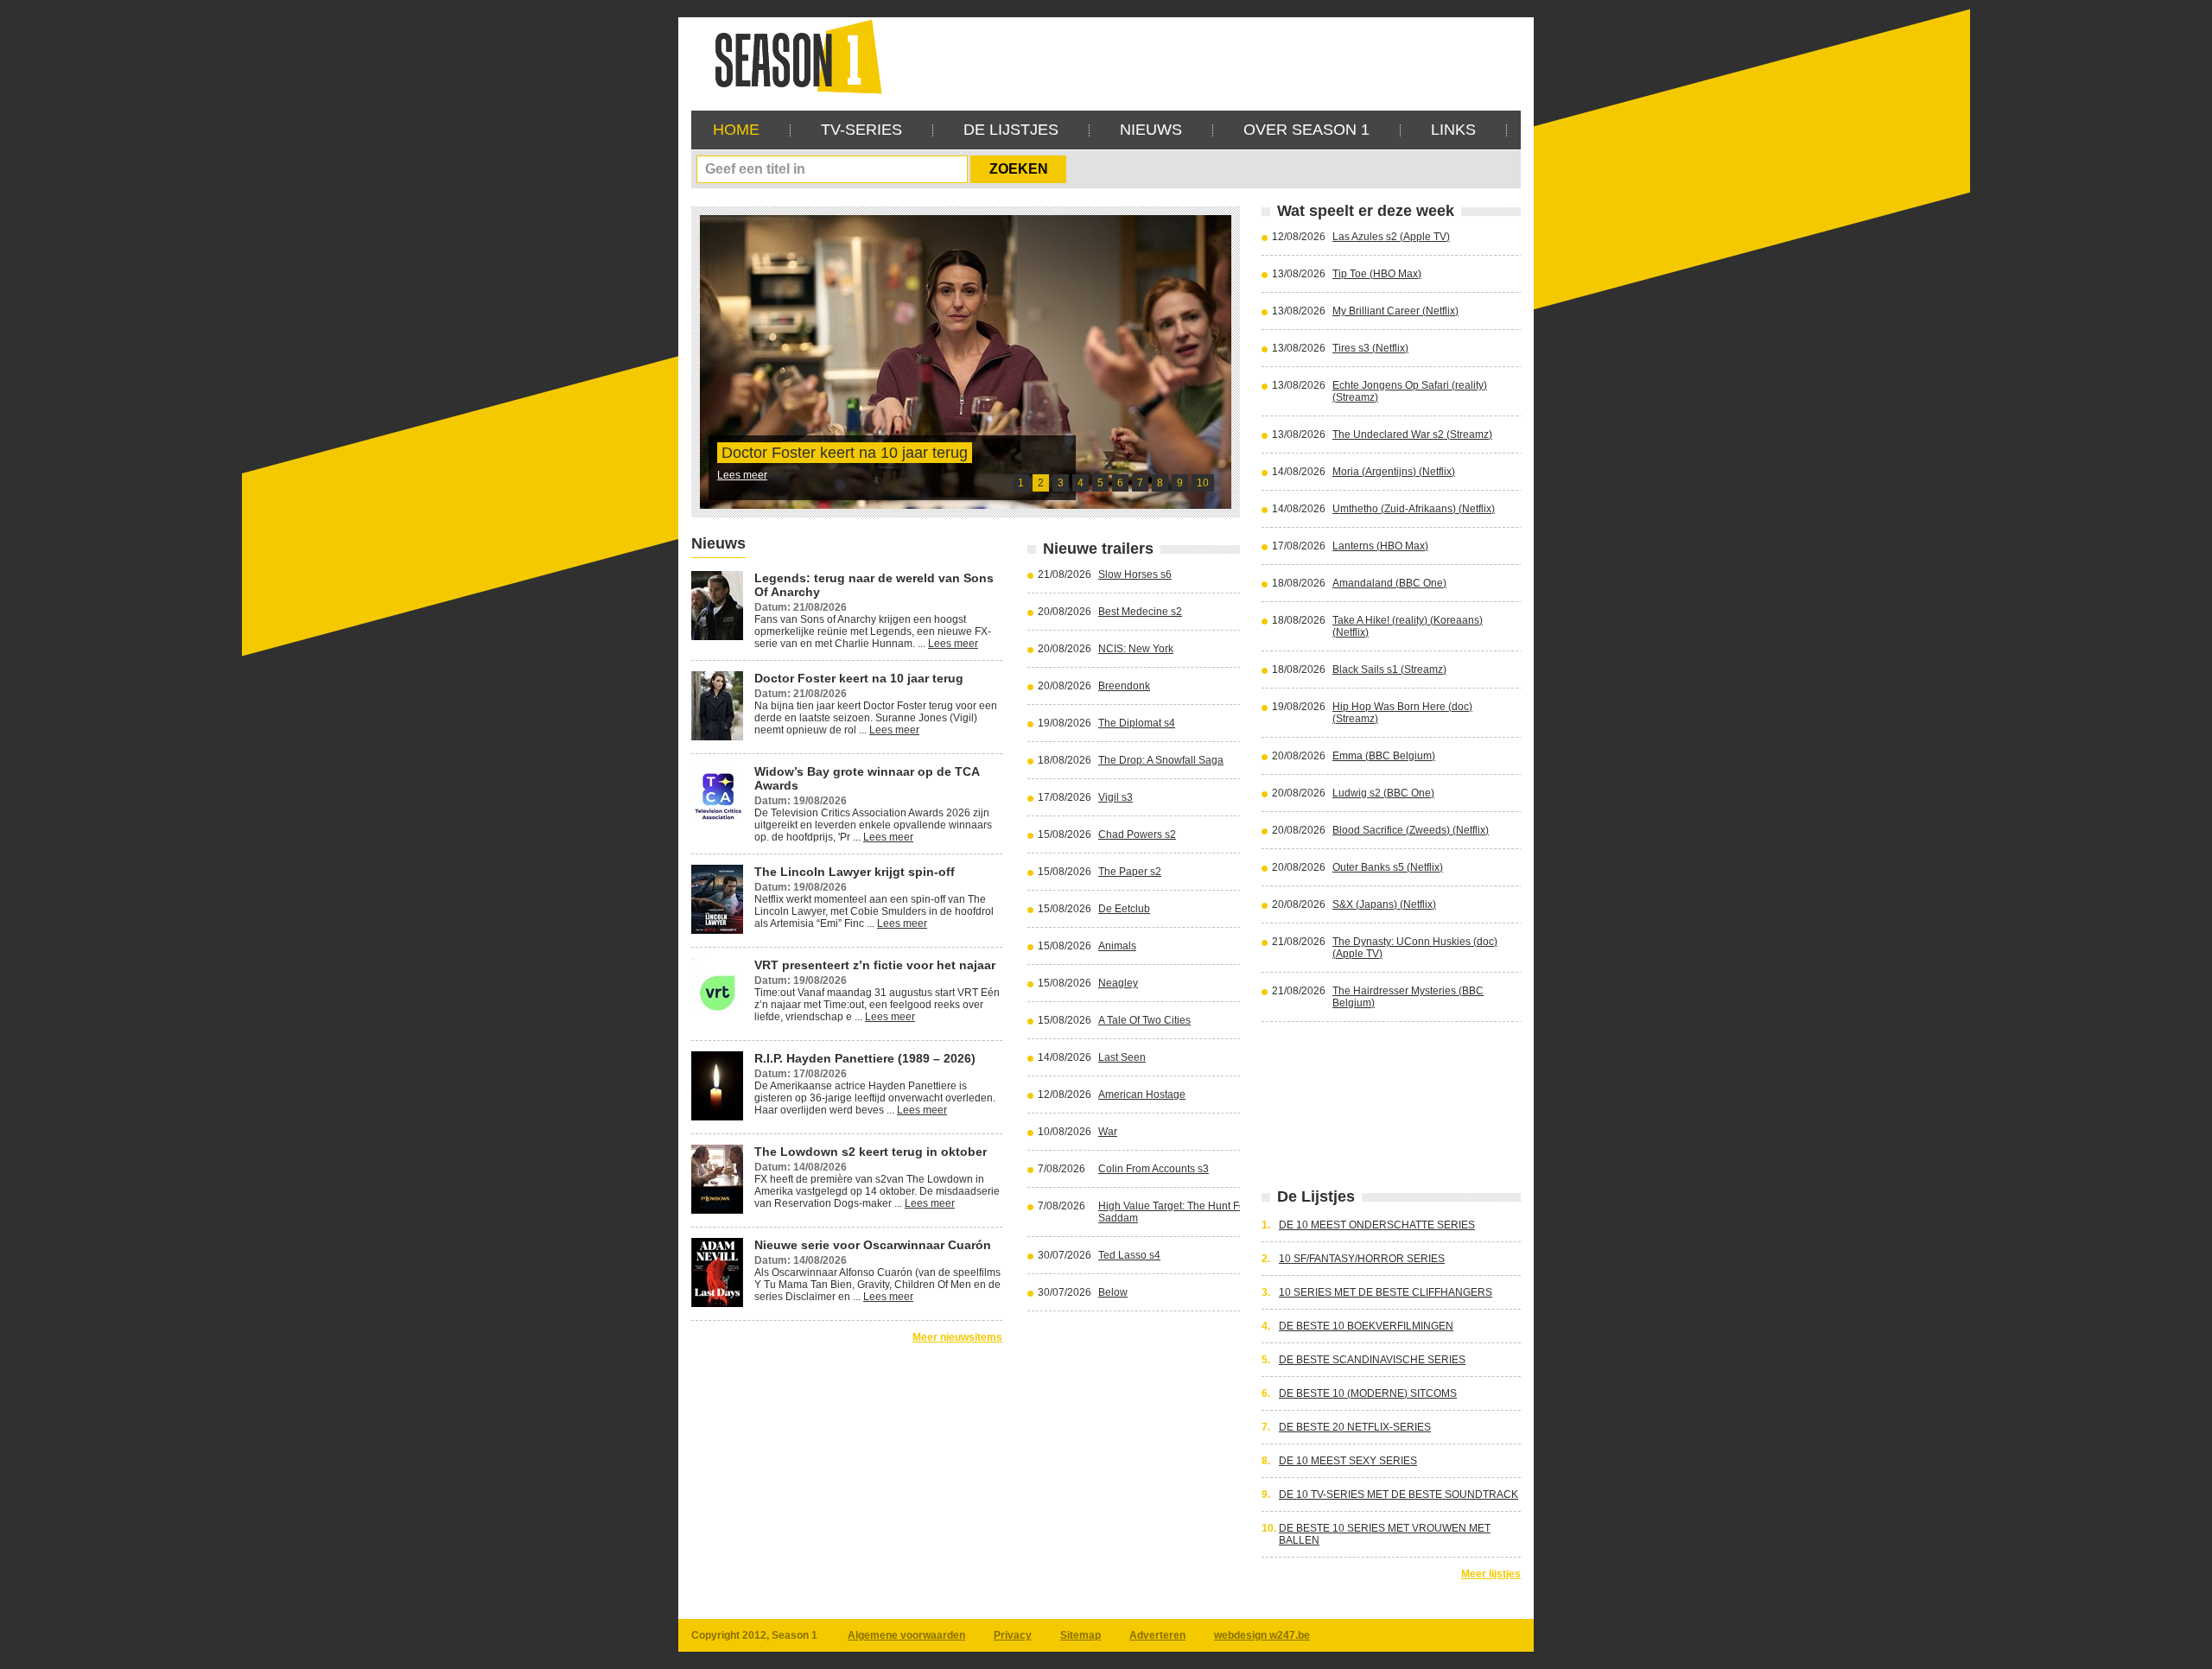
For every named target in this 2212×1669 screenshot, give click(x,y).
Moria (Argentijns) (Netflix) (1394, 472)
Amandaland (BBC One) (1389, 583)
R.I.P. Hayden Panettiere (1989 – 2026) (865, 1058)
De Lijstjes (1011, 130)
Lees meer (742, 475)
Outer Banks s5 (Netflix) (1388, 867)
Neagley (1118, 983)
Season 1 (791, 56)
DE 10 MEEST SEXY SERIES (1348, 1461)
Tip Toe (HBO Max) (1377, 274)
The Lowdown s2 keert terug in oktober (871, 1152)
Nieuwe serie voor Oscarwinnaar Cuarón (873, 1245)
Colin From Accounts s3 (1154, 1169)
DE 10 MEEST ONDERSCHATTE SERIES (1377, 1225)
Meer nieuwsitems (957, 1337)
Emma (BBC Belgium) (1384, 756)
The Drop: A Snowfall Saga (1161, 760)
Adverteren (1157, 1635)
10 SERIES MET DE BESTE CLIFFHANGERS (1386, 1292)
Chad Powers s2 (1137, 834)
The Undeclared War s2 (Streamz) (1412, 435)
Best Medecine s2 (1140, 612)
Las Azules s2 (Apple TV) (1391, 237)
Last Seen (1122, 1057)
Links (1453, 130)
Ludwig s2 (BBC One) (1383, 793)
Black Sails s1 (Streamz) (1389, 670)
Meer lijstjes (1491, 1574)
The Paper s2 (1130, 872)
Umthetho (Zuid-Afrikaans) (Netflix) (1414, 509)
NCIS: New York (1136, 649)
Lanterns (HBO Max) (1380, 546)
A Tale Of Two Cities (1144, 1020)
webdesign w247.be (1262, 1635)
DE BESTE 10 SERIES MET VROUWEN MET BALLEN (1385, 1534)
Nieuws (1151, 130)
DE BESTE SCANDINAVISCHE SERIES (1372, 1360)
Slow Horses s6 (1135, 574)
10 (1203, 483)
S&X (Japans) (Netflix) (1384, 904)
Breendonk (1124, 686)
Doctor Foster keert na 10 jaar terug (845, 453)
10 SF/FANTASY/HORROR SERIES (1362, 1259)
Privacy (1013, 1635)
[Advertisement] (1206, 56)
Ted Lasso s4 (1129, 1255)
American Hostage (1142, 1095)
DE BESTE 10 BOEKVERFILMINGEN (1366, 1326)
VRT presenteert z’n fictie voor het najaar (875, 965)
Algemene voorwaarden (906, 1635)
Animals (1117, 946)
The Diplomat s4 (1137, 723)
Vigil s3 (1116, 797)
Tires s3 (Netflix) (1370, 348)
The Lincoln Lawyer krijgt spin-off (855, 872)
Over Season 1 (1306, 130)
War (1108, 1132)
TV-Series (861, 130)
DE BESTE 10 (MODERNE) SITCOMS (1368, 1393)
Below (1113, 1292)
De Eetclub (1124, 909)
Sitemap (1081, 1635)
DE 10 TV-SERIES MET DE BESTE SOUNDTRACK (1398, 1494)
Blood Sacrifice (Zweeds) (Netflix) (1411, 830)
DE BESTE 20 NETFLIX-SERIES (1355, 1427)
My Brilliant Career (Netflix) (1395, 311)
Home (736, 130)
